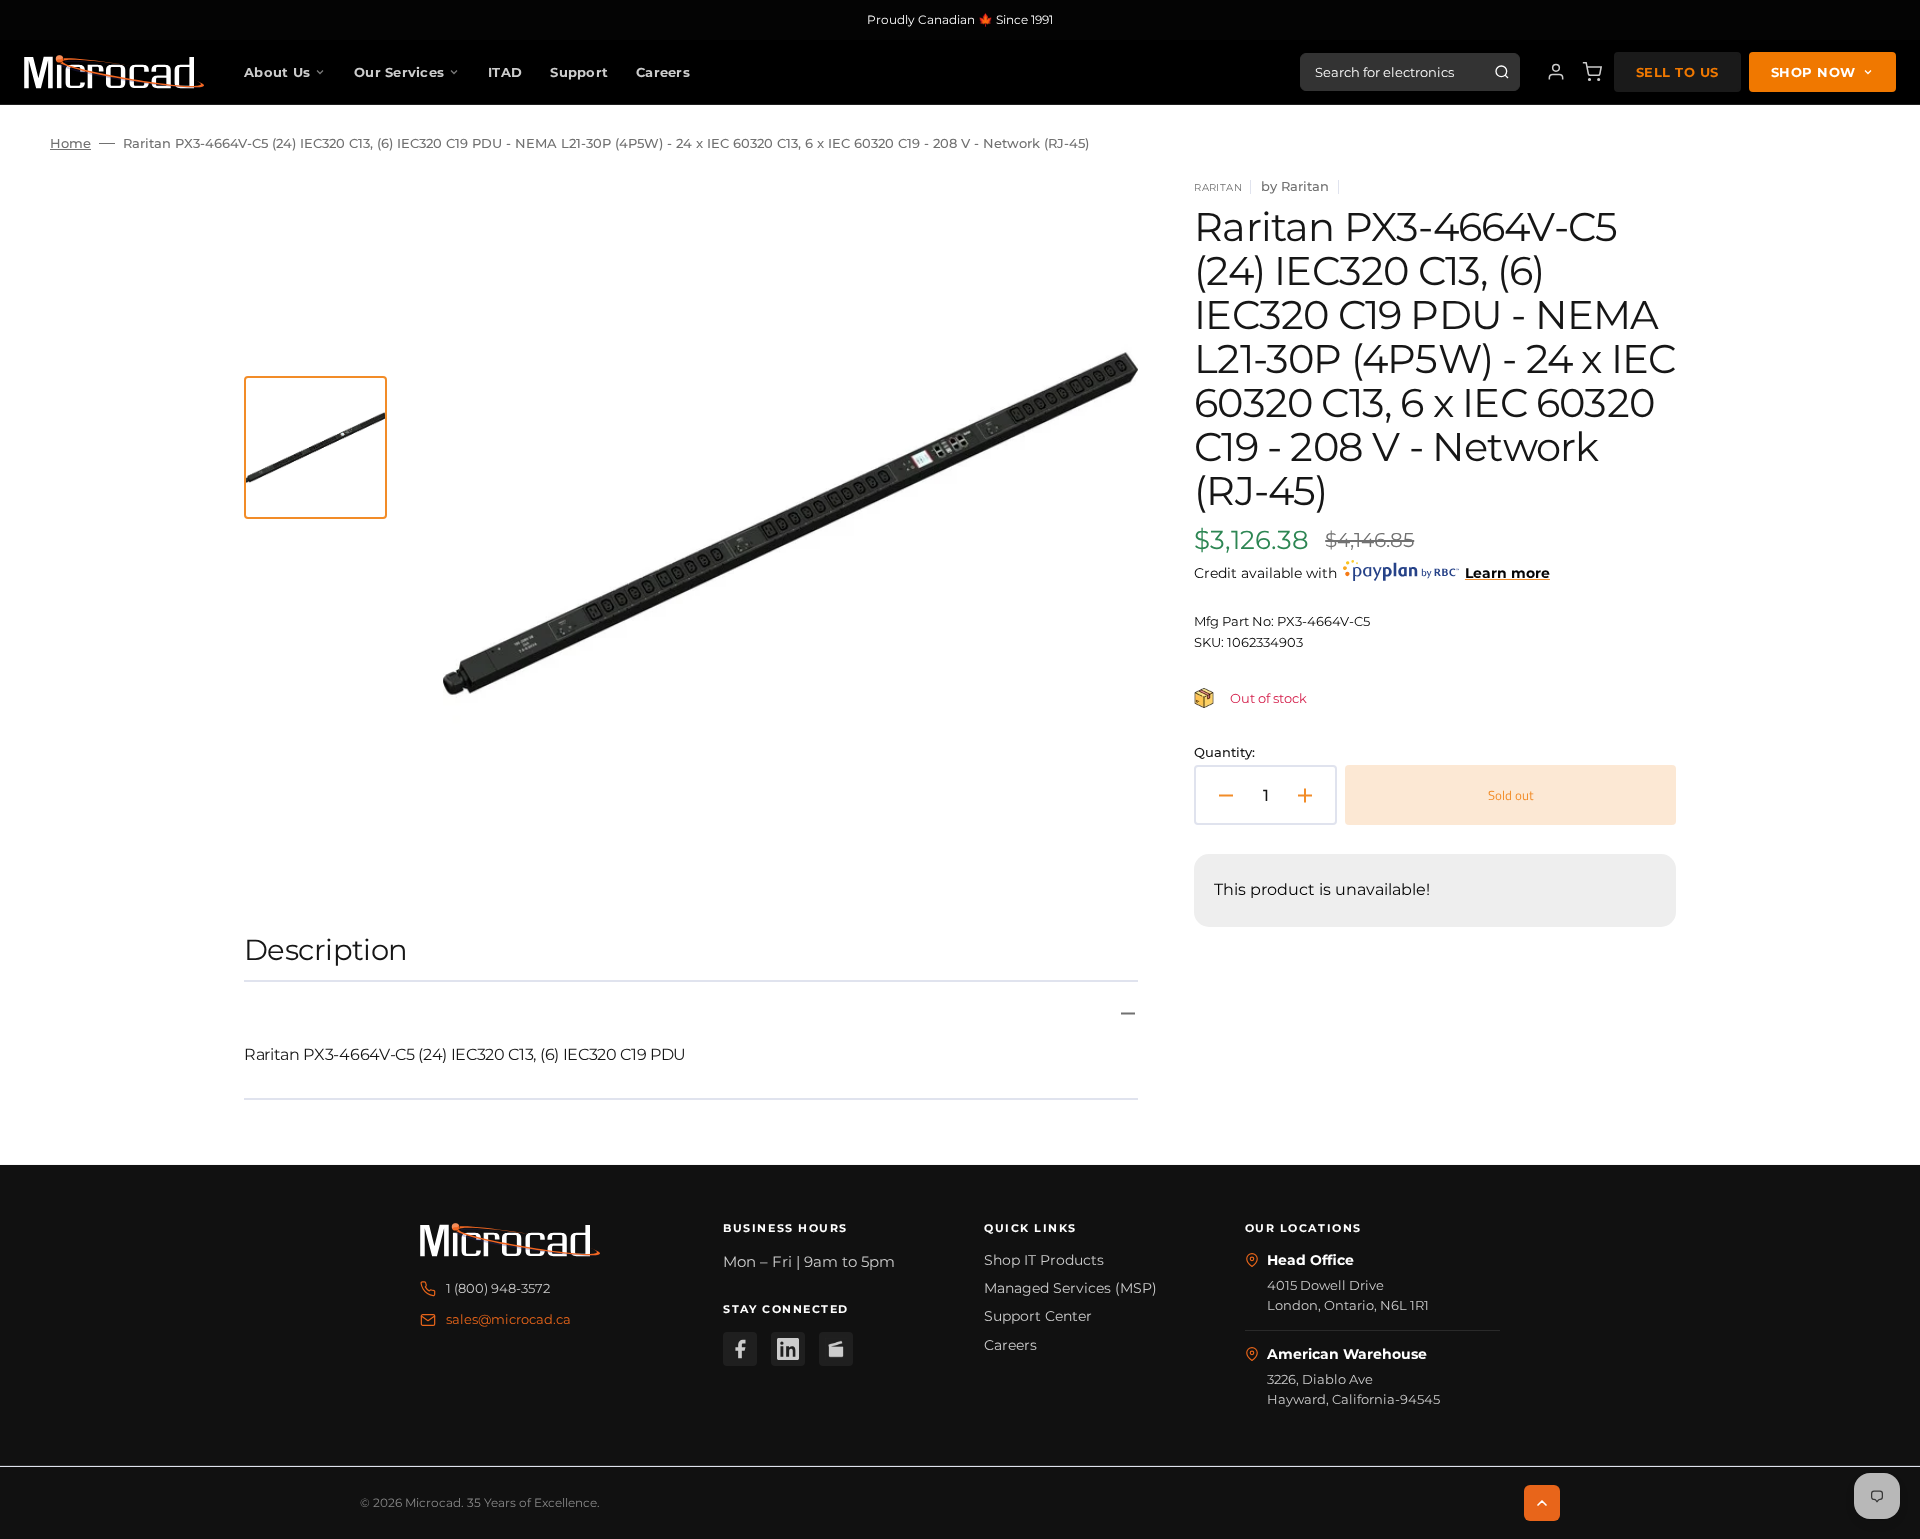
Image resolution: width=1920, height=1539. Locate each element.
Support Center (1038, 1316)
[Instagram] (836, 1349)
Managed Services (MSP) (1070, 1288)
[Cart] (1592, 72)
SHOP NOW (1813, 72)
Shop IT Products (1044, 1260)
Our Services (399, 72)
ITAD (505, 72)
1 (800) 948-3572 (498, 1288)
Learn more (1507, 573)
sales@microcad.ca (508, 1319)
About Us (277, 72)
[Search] (1502, 72)
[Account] (1556, 72)
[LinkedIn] (788, 1349)
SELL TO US (1677, 72)
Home (70, 143)
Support (579, 72)
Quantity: (1224, 752)
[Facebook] (740, 1349)
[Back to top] (1542, 1503)
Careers (663, 72)
